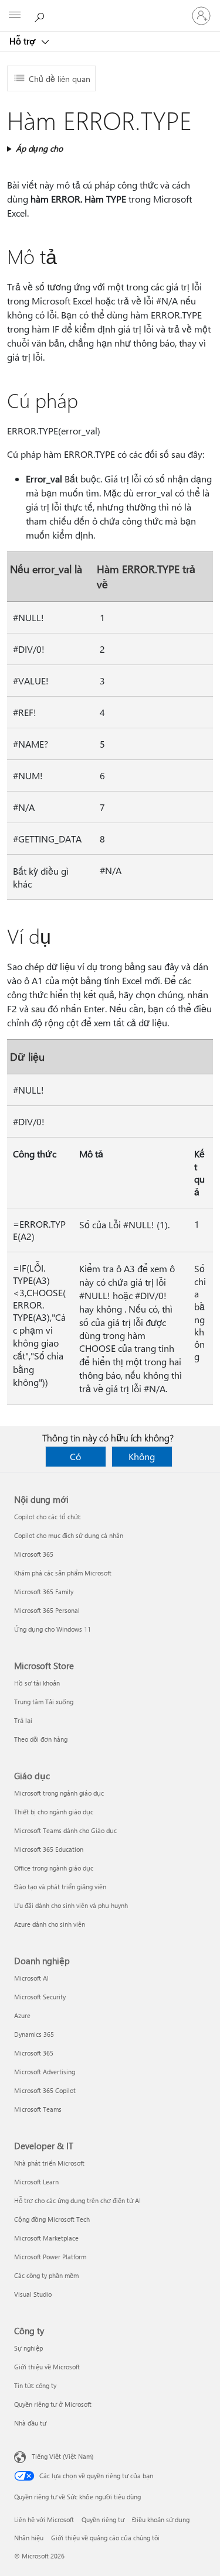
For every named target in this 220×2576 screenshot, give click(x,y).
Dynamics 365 (34, 2034)
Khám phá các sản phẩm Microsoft (63, 1573)
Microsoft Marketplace (46, 2238)
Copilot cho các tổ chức (48, 1517)
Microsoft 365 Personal (47, 1610)
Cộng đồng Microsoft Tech (52, 2219)
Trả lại (23, 1720)
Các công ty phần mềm (46, 2275)
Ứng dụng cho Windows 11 (53, 1629)
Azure (22, 2015)
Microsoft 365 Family (44, 1592)
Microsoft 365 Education (49, 1849)
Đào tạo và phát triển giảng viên (60, 1887)
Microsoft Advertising (45, 2072)
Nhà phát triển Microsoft (49, 2163)
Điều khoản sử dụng (161, 2520)
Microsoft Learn (36, 2182)
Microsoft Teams (38, 2109)
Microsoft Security (40, 1997)
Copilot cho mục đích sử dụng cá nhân (69, 1535)
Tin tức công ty (35, 2385)
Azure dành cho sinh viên (50, 1924)
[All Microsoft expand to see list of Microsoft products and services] (15, 16)
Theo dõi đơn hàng (41, 1739)
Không (142, 1456)
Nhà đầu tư (30, 2423)
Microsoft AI (31, 1978)
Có (75, 1456)
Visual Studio (33, 2294)
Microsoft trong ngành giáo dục (59, 1793)
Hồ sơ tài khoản (37, 1683)
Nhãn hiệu (29, 2538)
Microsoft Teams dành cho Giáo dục (65, 1830)
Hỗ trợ (23, 41)
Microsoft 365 (34, 1554)
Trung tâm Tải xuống (44, 1702)
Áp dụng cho (39, 148)
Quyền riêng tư (103, 2520)
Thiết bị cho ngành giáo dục (54, 1812)
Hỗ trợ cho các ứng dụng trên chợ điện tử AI (77, 2200)
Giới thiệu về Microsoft (47, 2367)
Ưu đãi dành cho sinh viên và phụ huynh (71, 1905)
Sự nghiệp (28, 2348)
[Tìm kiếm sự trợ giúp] (41, 15)
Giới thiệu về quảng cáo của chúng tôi (105, 2538)
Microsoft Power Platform (50, 2257)
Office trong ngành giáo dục (54, 1868)
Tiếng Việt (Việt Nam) (62, 2456)
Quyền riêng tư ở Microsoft (53, 2404)
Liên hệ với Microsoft (44, 2520)
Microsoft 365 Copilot (45, 2090)
